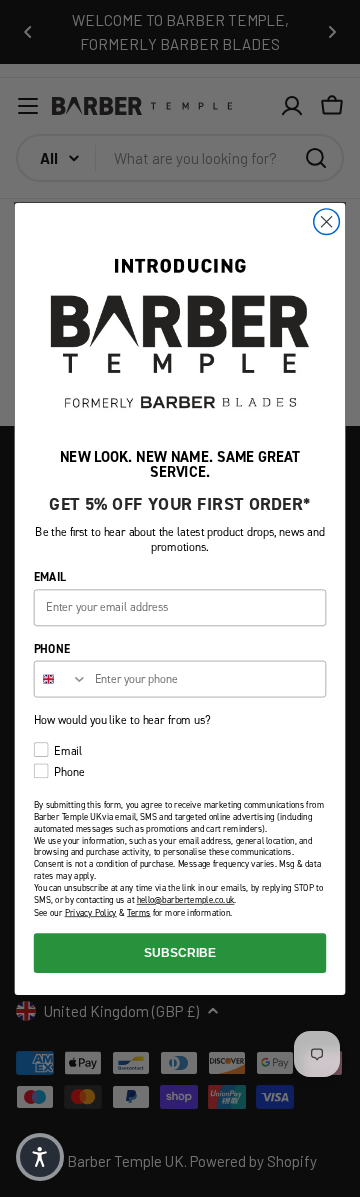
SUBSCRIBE (179, 952)
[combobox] (61, 678)
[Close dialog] (327, 221)
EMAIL (50, 576)
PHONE (52, 647)
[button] (40, 1157)
